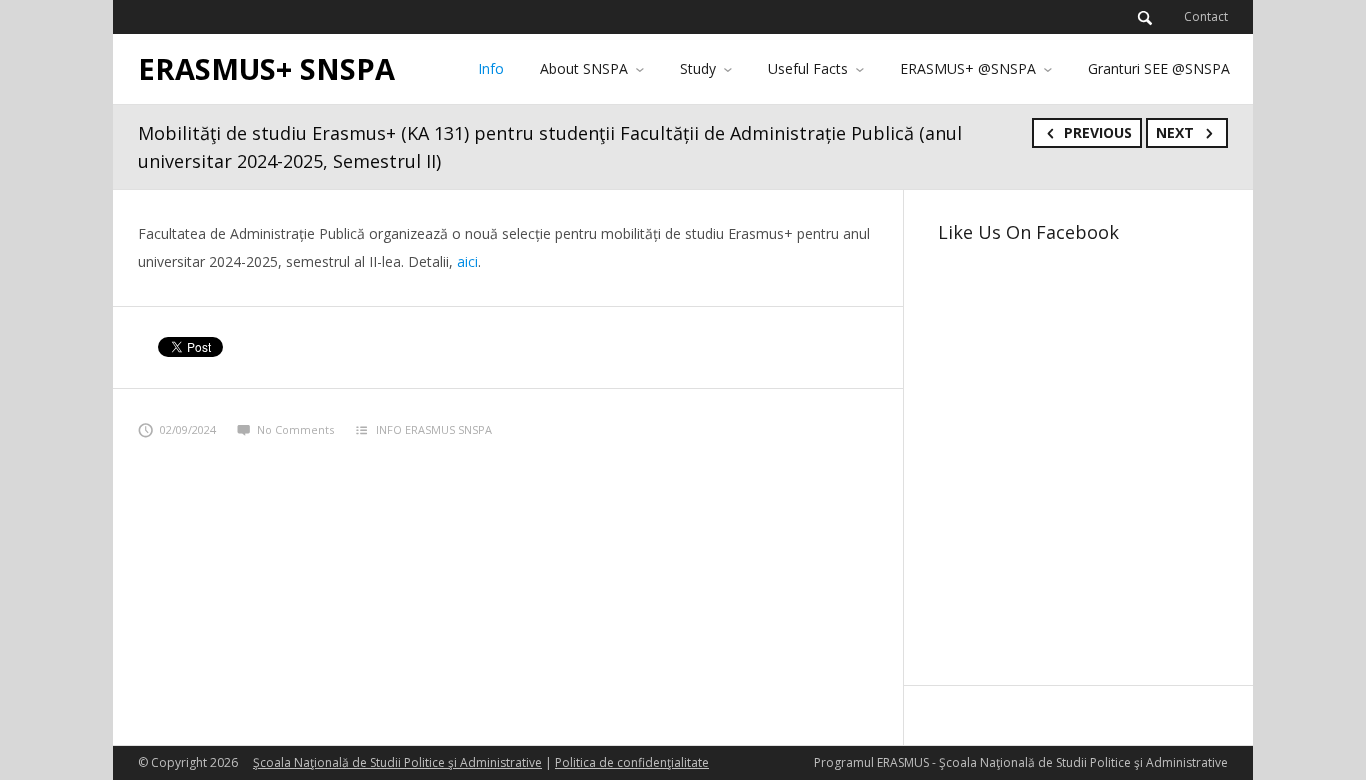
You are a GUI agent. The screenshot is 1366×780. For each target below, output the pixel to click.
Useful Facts (808, 68)
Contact (1206, 16)
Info (491, 68)
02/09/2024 (188, 429)
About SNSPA (584, 68)
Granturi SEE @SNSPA (1159, 68)
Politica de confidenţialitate (632, 762)
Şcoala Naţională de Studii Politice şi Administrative (397, 762)
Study (698, 68)
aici (467, 261)
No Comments (295, 429)
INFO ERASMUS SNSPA (434, 429)
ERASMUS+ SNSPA (266, 68)
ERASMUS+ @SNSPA (968, 68)
